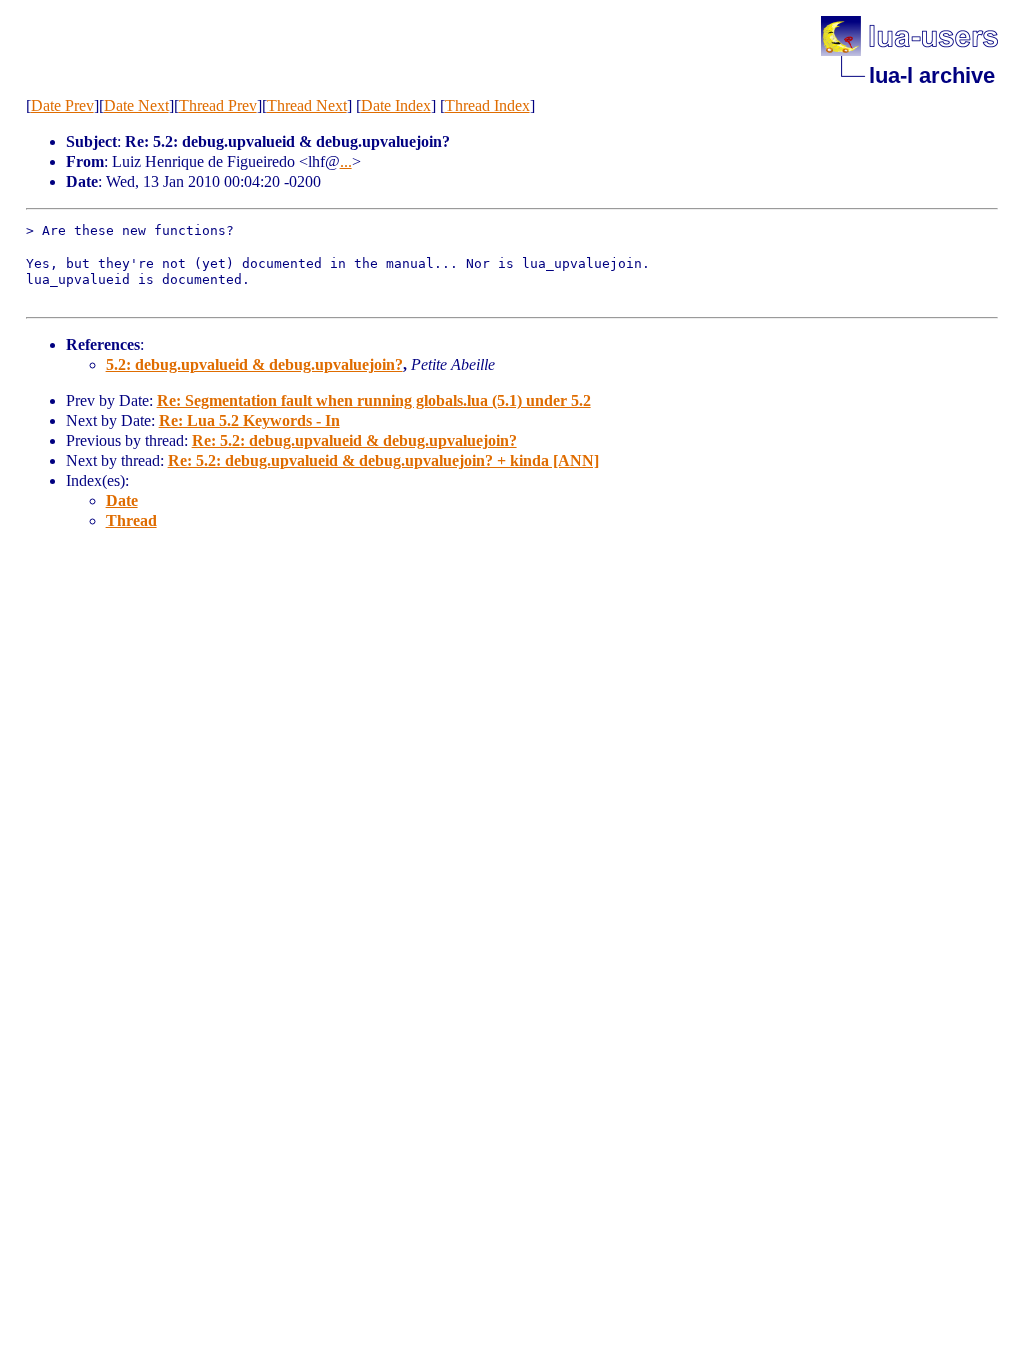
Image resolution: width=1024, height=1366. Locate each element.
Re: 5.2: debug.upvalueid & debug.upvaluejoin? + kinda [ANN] (383, 460)
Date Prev (62, 105)
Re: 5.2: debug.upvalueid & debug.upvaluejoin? (354, 440)
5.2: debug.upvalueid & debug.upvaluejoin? (254, 364)
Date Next (136, 105)
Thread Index (487, 105)
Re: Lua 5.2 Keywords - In (249, 420)
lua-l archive (932, 75)
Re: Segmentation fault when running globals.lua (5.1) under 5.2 (374, 400)
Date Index (396, 105)
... (346, 161)
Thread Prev (218, 105)
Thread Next (307, 105)
